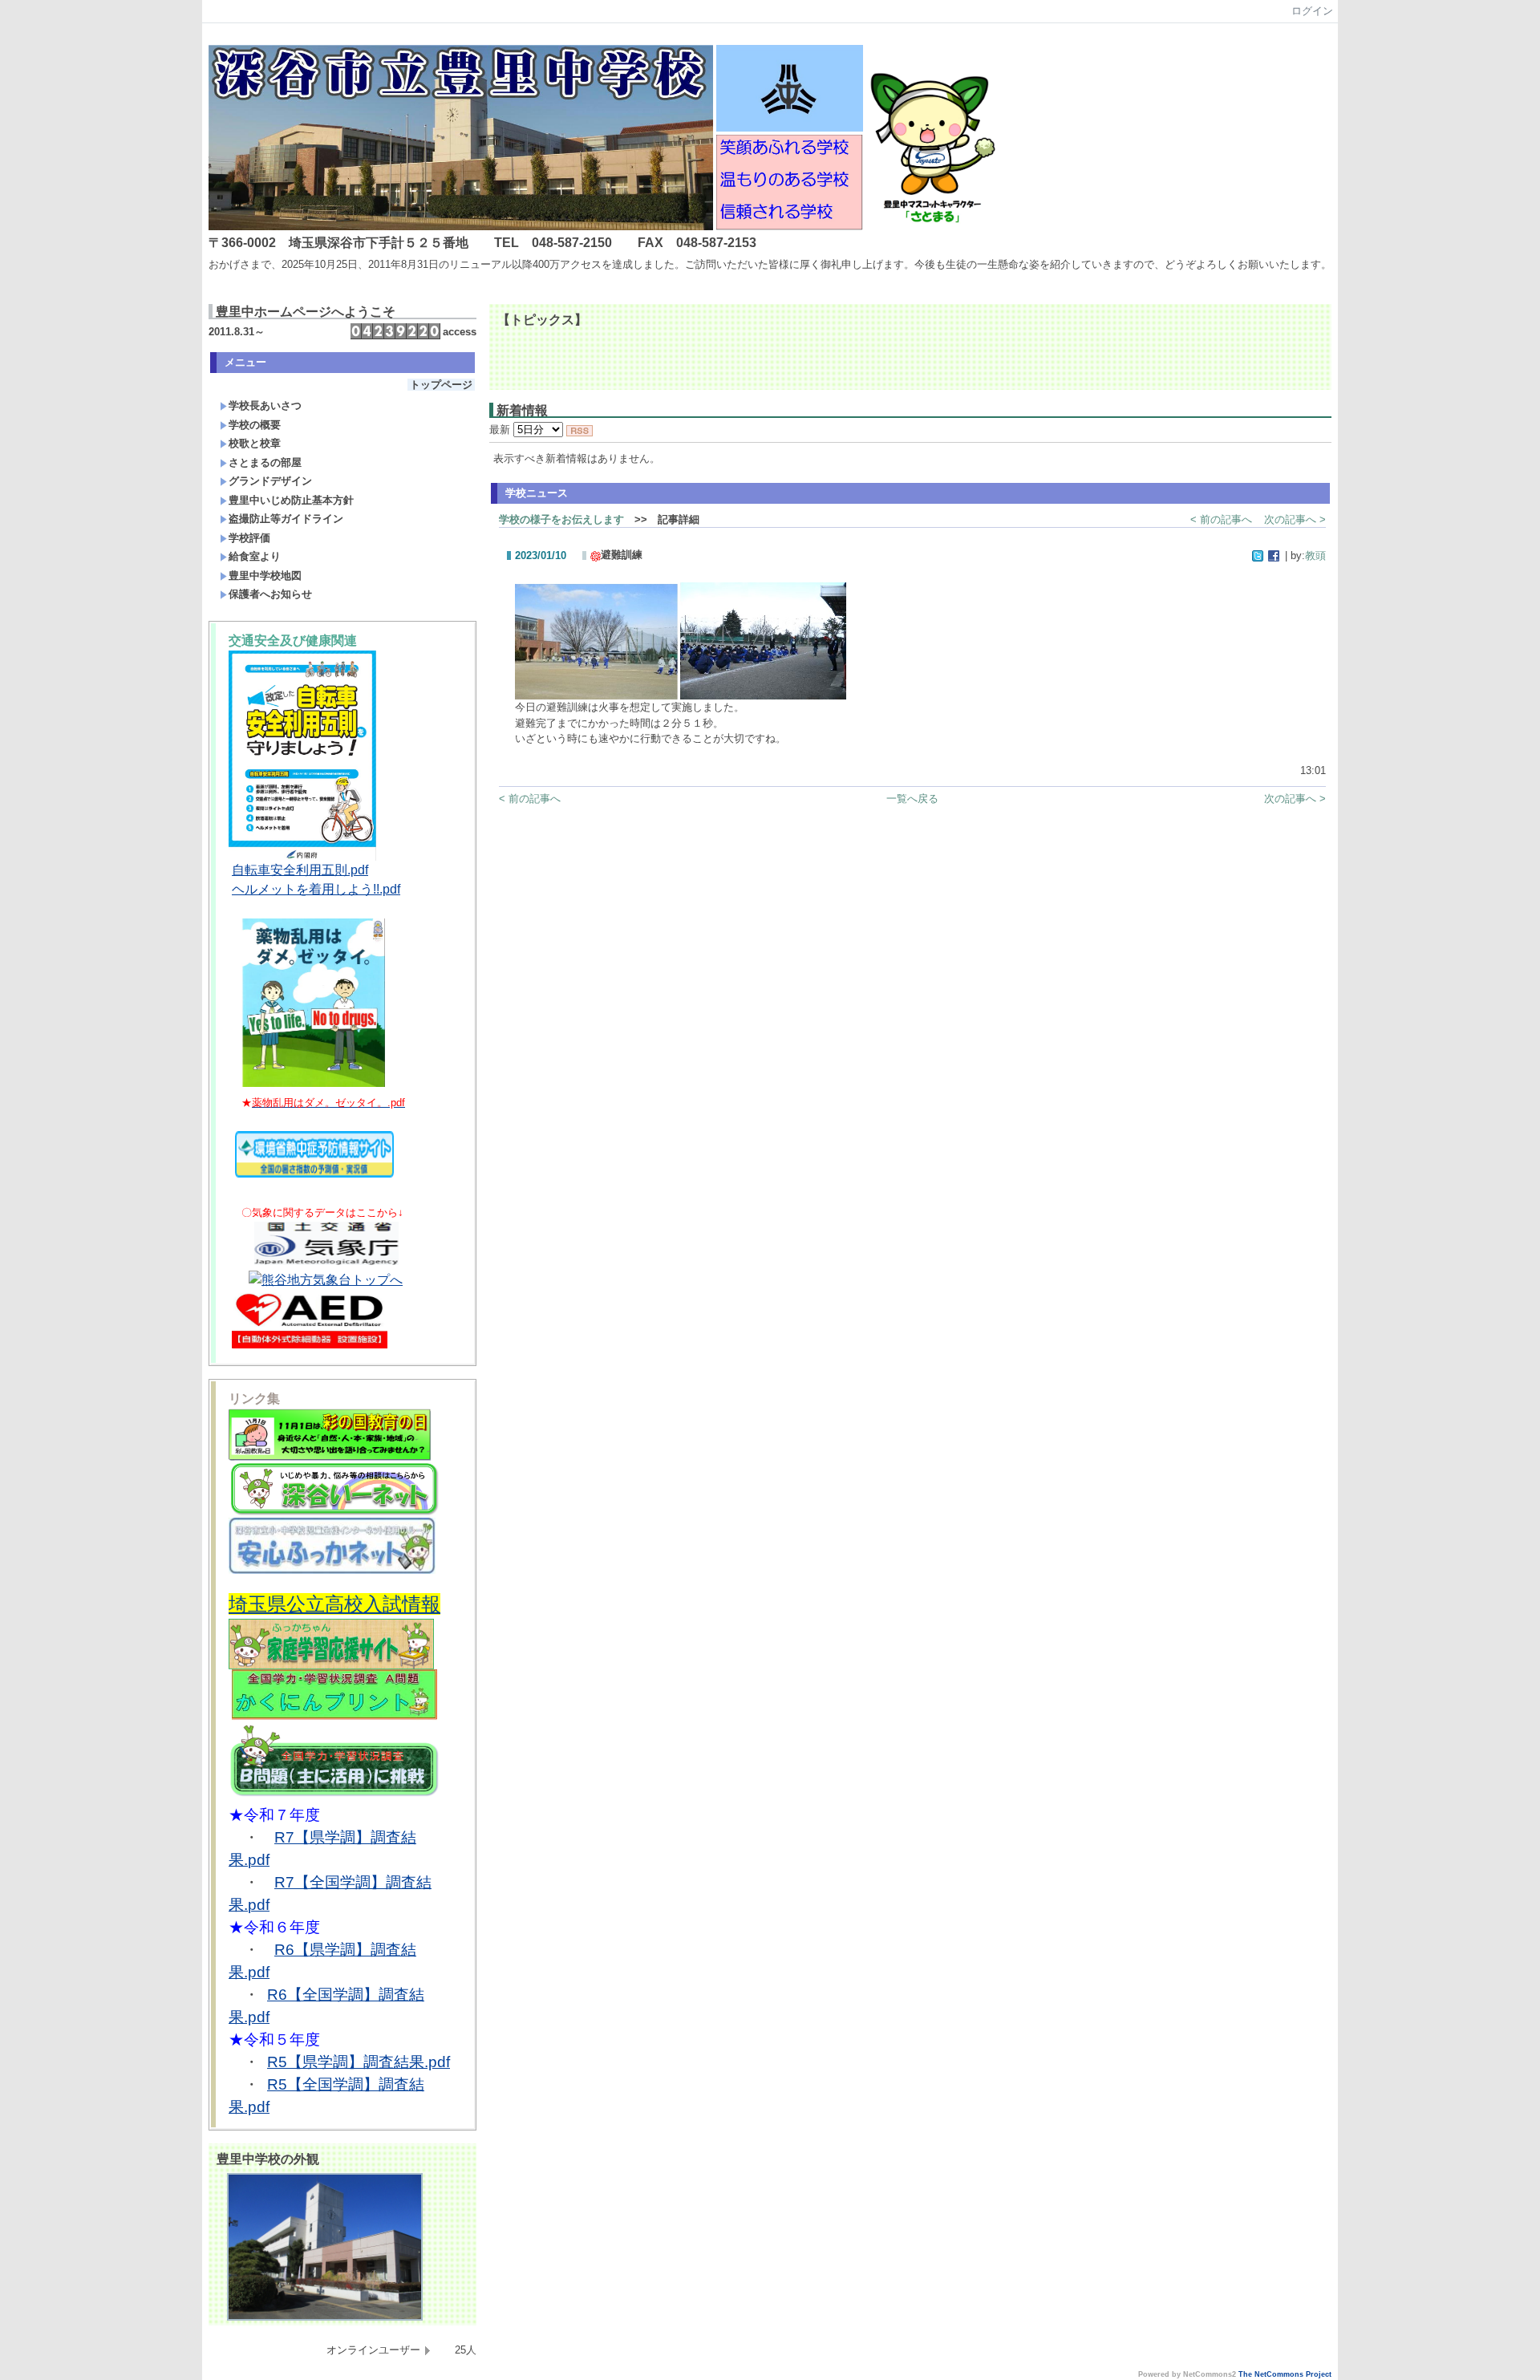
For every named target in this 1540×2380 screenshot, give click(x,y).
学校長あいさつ (265, 405)
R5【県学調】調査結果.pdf (359, 2062)
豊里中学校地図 (265, 576)
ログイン (1312, 11)
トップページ (441, 385)
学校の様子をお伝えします (561, 519)
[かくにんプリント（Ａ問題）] (334, 1717)
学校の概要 (255, 425)
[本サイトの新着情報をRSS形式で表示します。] (580, 430)
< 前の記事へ (1221, 519)
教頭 (1315, 555)
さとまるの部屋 (265, 462)
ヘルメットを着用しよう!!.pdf (316, 889)
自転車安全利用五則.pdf (300, 870)
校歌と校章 (255, 443)
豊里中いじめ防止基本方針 (291, 500)
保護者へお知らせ (270, 594)
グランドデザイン (270, 481)
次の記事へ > (1295, 519)
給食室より (255, 556)
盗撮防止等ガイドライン (286, 519)
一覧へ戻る (912, 799)
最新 (501, 430)
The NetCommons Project (1285, 2374)
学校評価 (249, 538)
